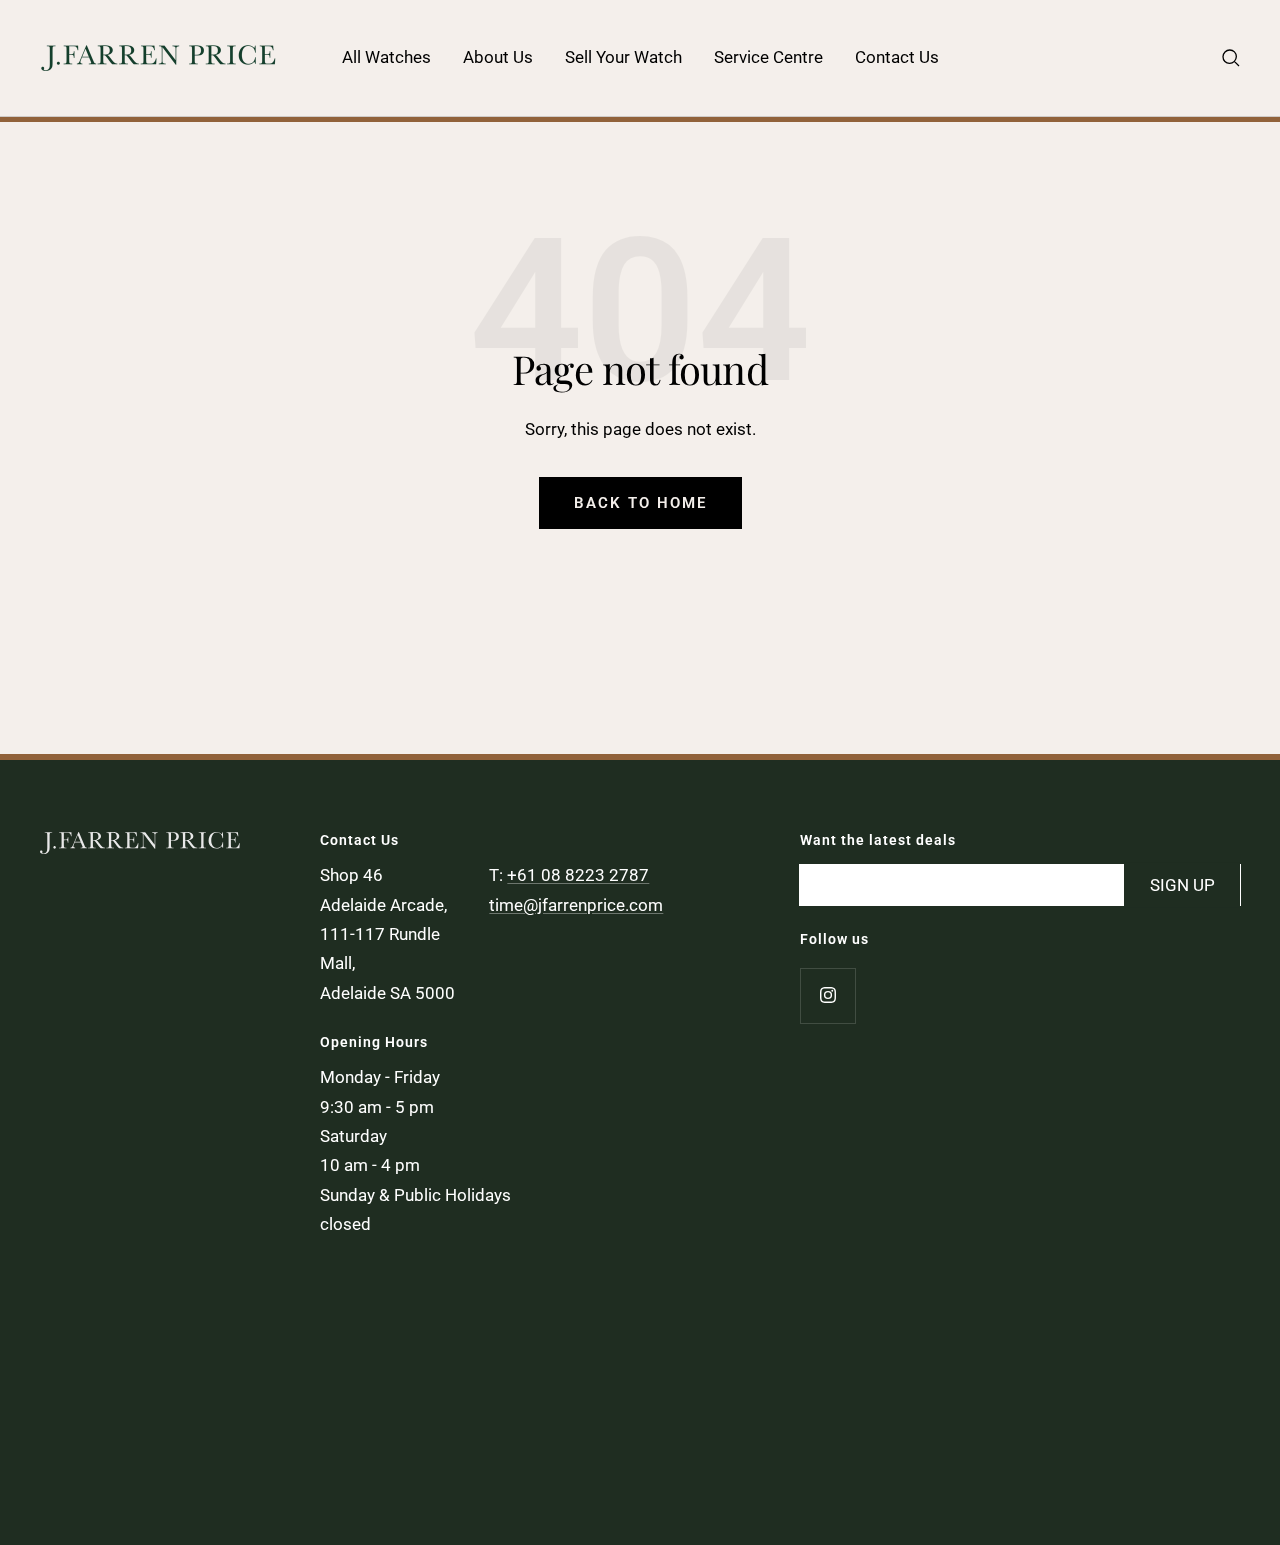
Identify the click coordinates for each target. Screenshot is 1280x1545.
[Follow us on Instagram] (827, 995)
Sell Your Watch (623, 57)
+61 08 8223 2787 (578, 875)
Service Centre (768, 57)
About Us (498, 57)
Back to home (640, 503)
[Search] (1231, 58)
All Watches (386, 57)
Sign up (1182, 884)
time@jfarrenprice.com (576, 905)
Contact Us (897, 57)
